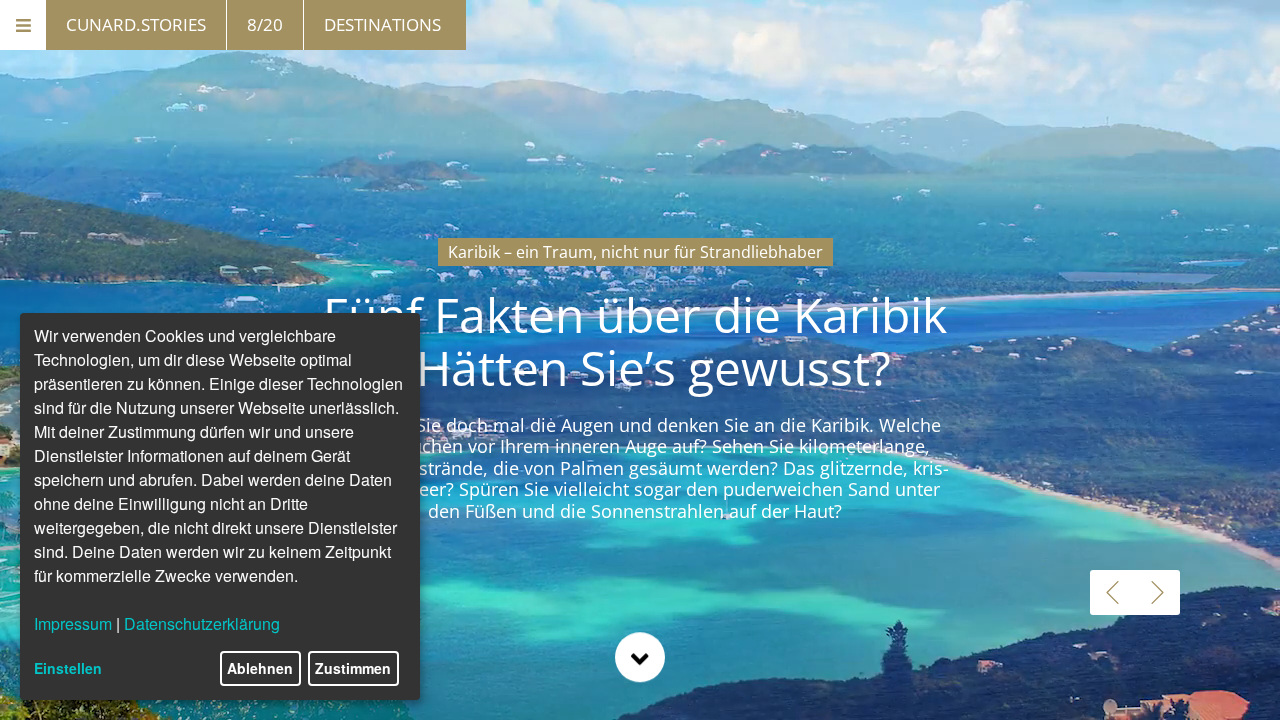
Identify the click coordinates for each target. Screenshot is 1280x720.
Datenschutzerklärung (202, 623)
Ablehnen (260, 668)
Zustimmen (353, 668)
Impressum (73, 623)
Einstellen (68, 668)
